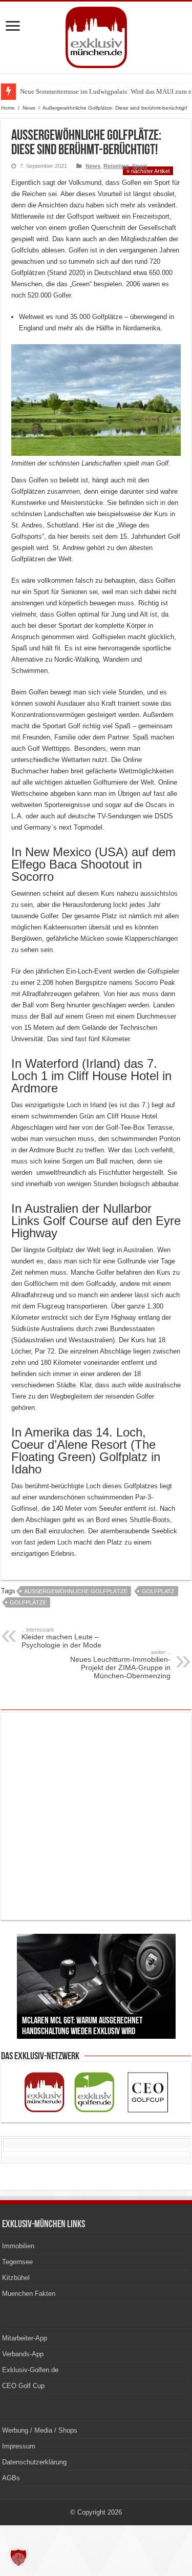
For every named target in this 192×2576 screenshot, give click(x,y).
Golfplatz (158, 1591)
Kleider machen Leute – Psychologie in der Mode (61, 1638)
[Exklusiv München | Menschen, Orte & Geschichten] (96, 35)
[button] (18, 2558)
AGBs (11, 2478)
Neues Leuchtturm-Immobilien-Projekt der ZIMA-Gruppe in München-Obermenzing (120, 1664)
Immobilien (18, 2246)
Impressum (19, 2446)
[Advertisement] (96, 1816)
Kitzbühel (16, 2278)
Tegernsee (17, 2262)
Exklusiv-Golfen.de (30, 2370)
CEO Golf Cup (23, 2386)
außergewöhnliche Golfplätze (76, 1591)
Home (8, 108)
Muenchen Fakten (29, 2294)
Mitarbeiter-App (25, 2338)
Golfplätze (28, 1602)
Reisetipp (116, 166)
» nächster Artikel (148, 171)
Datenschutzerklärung (34, 2462)
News (29, 108)
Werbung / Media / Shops (40, 2430)
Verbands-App (23, 2354)
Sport (140, 166)
